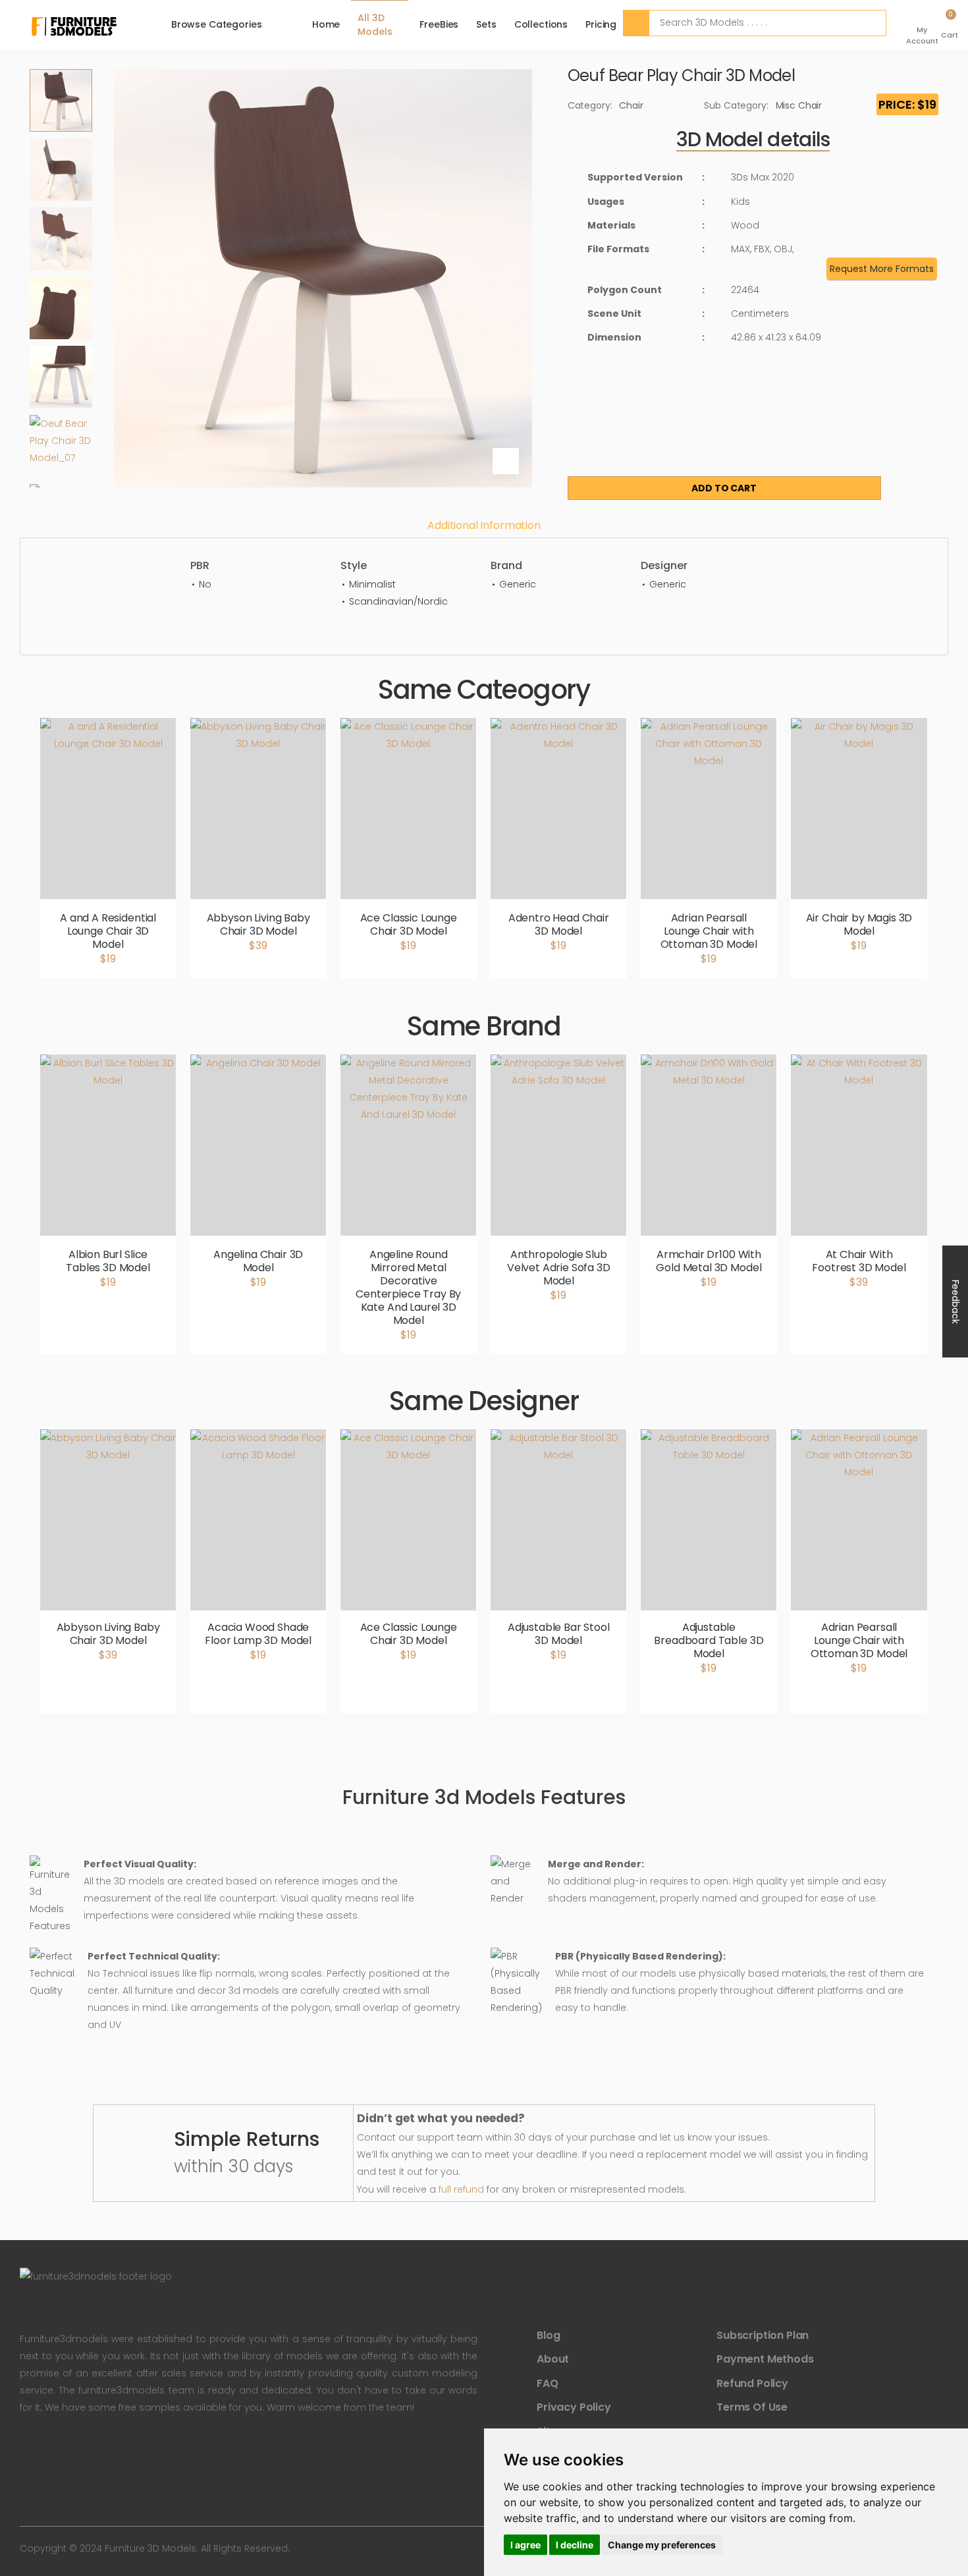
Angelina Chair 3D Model (258, 1261)
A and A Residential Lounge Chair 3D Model (108, 931)
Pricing (601, 24)
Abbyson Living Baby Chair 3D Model (258, 924)
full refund (461, 2189)
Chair (631, 105)
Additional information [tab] (484, 525)
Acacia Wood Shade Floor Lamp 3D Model (258, 1634)
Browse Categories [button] (217, 24)
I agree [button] (525, 2545)
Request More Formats (882, 269)
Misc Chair (799, 105)
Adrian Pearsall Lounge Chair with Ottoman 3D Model (709, 931)
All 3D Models (375, 25)
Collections (541, 24)
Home (326, 24)
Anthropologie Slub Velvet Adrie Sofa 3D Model (559, 1268)
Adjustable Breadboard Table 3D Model (709, 1640)
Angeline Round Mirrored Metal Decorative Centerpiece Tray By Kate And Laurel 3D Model (408, 1287)
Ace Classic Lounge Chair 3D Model (409, 924)
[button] (924, 25)
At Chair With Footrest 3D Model (859, 1261)
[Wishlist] (899, 479)
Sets (486, 24)
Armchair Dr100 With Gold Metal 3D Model (709, 1261)
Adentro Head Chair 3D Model (559, 924)
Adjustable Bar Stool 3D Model (559, 1634)
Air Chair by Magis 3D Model (859, 924)
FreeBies (439, 24)
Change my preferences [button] (662, 2545)
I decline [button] (575, 2545)
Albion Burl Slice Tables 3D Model (108, 1261)
